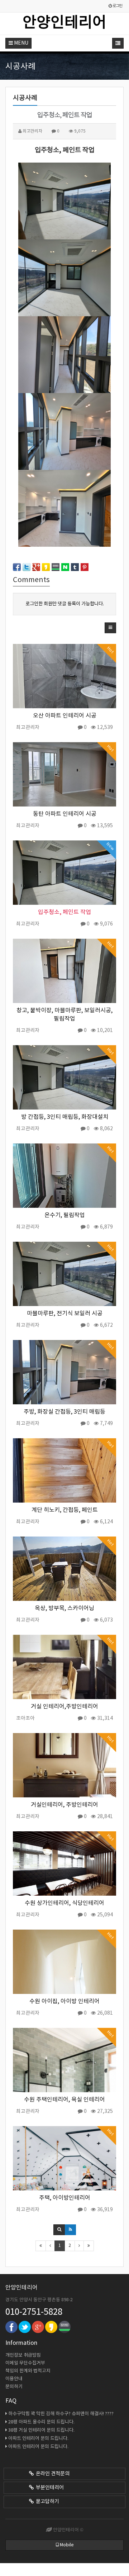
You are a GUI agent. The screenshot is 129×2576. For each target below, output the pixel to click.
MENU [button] (21, 43)
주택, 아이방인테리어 (65, 2198)
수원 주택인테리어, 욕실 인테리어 (64, 2100)
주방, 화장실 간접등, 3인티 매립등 (64, 1412)
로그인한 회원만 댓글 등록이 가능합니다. (65, 604)
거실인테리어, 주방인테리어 (64, 1805)
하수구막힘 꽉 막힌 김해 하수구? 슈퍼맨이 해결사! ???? (61, 2414)
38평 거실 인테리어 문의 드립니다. (41, 2430)
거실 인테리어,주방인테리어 (64, 1707)
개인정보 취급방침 (23, 2355)
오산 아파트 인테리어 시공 (65, 716)
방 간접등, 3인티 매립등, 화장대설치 (65, 1117)
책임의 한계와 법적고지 (28, 2371)
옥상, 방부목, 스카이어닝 (64, 1609)
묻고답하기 (46, 2502)
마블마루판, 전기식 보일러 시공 (65, 1314)
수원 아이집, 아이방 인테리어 (64, 2002)
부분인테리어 (49, 2488)
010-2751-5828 (34, 2312)
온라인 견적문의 (52, 2474)
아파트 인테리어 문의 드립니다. (38, 2439)
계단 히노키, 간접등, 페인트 (65, 1510)
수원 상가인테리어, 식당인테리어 (64, 1903)
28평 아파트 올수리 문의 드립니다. (41, 2422)
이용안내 (14, 2379)
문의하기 (14, 2387)
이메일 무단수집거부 (25, 2363)
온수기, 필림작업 (65, 1215)
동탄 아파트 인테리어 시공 (65, 814)
